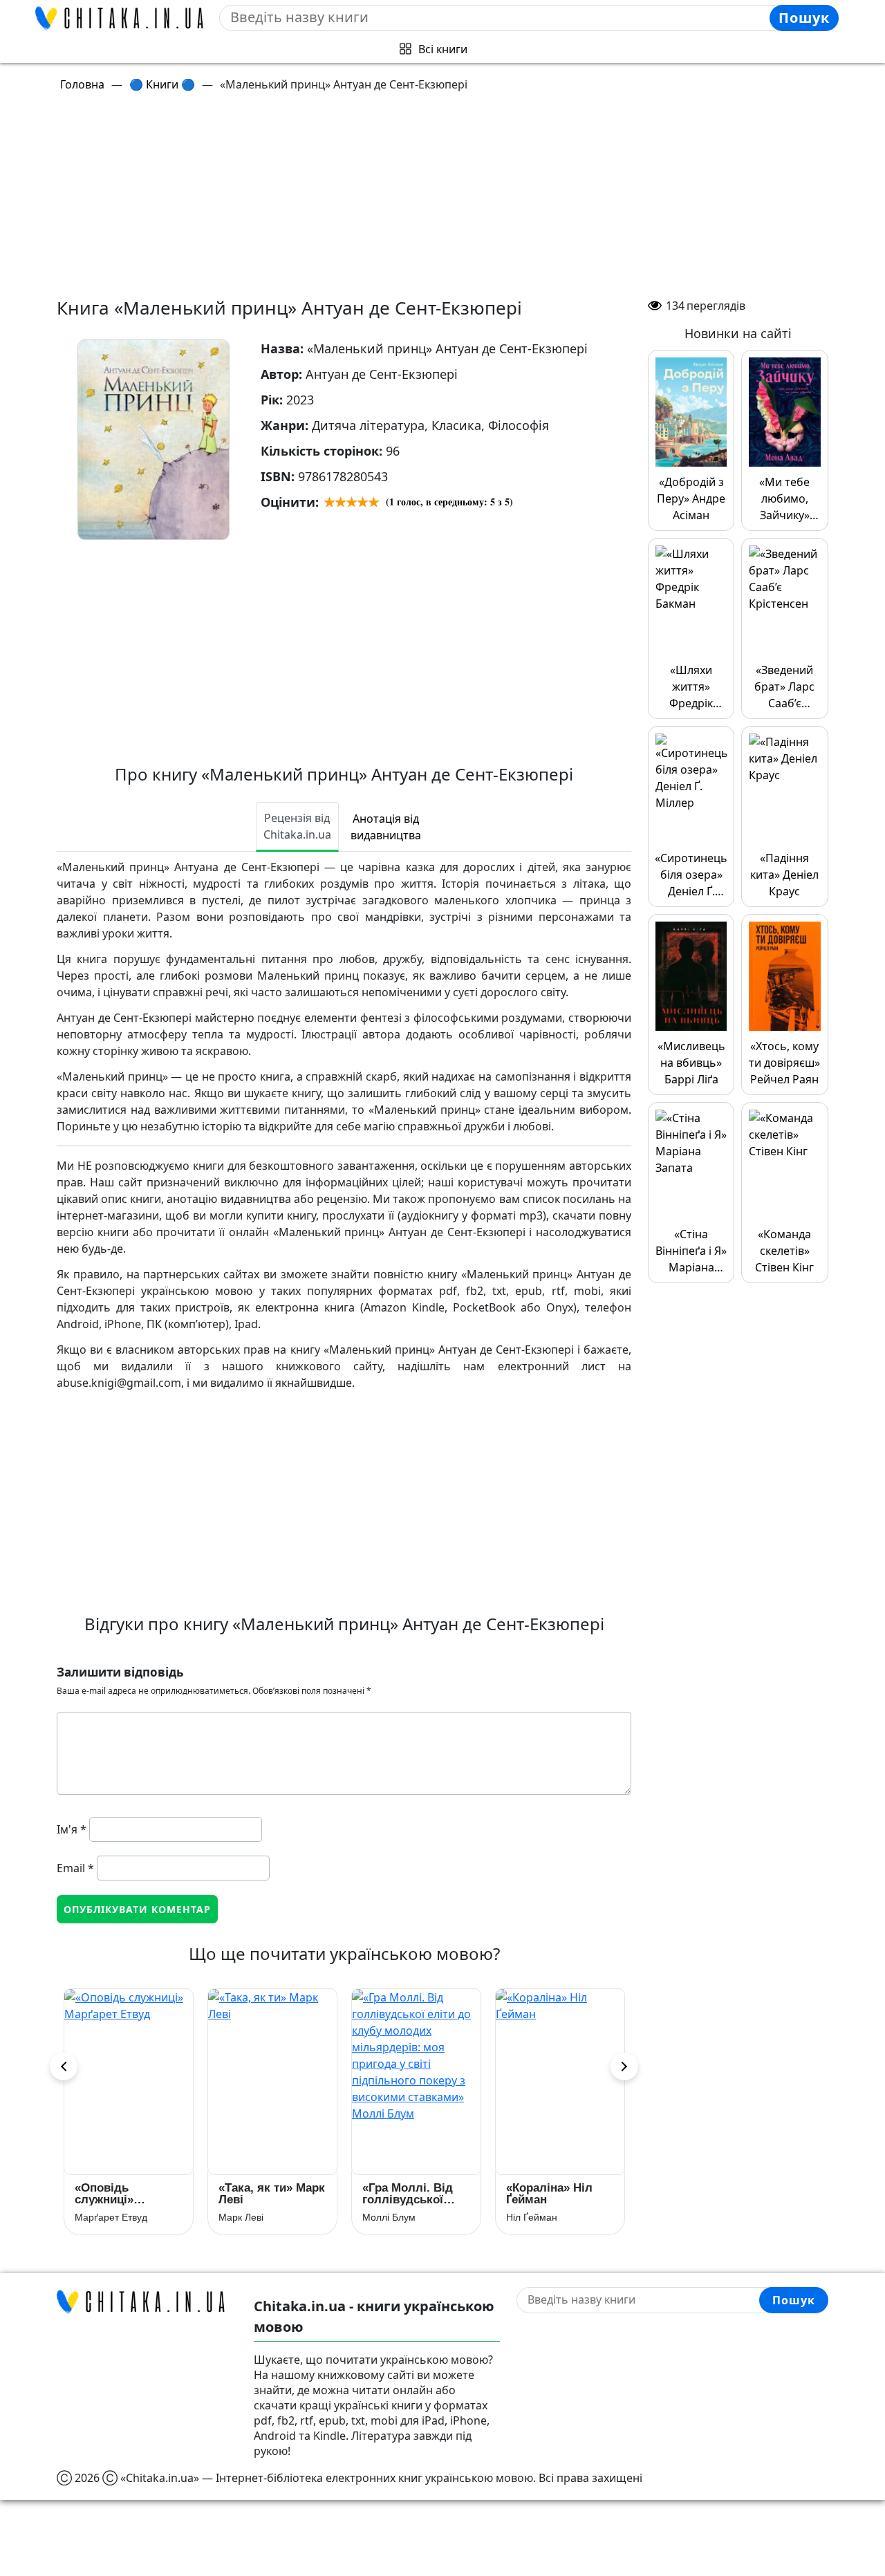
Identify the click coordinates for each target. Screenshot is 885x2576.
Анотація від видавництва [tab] (386, 827)
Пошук (804, 18)
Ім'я (72, 1829)
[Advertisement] (451, 200)
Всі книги (443, 49)
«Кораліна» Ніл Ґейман (406, 2194)
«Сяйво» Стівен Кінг (551, 2194)
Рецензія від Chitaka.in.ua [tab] (297, 826)
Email (75, 1868)
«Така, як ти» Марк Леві (128, 2194)
